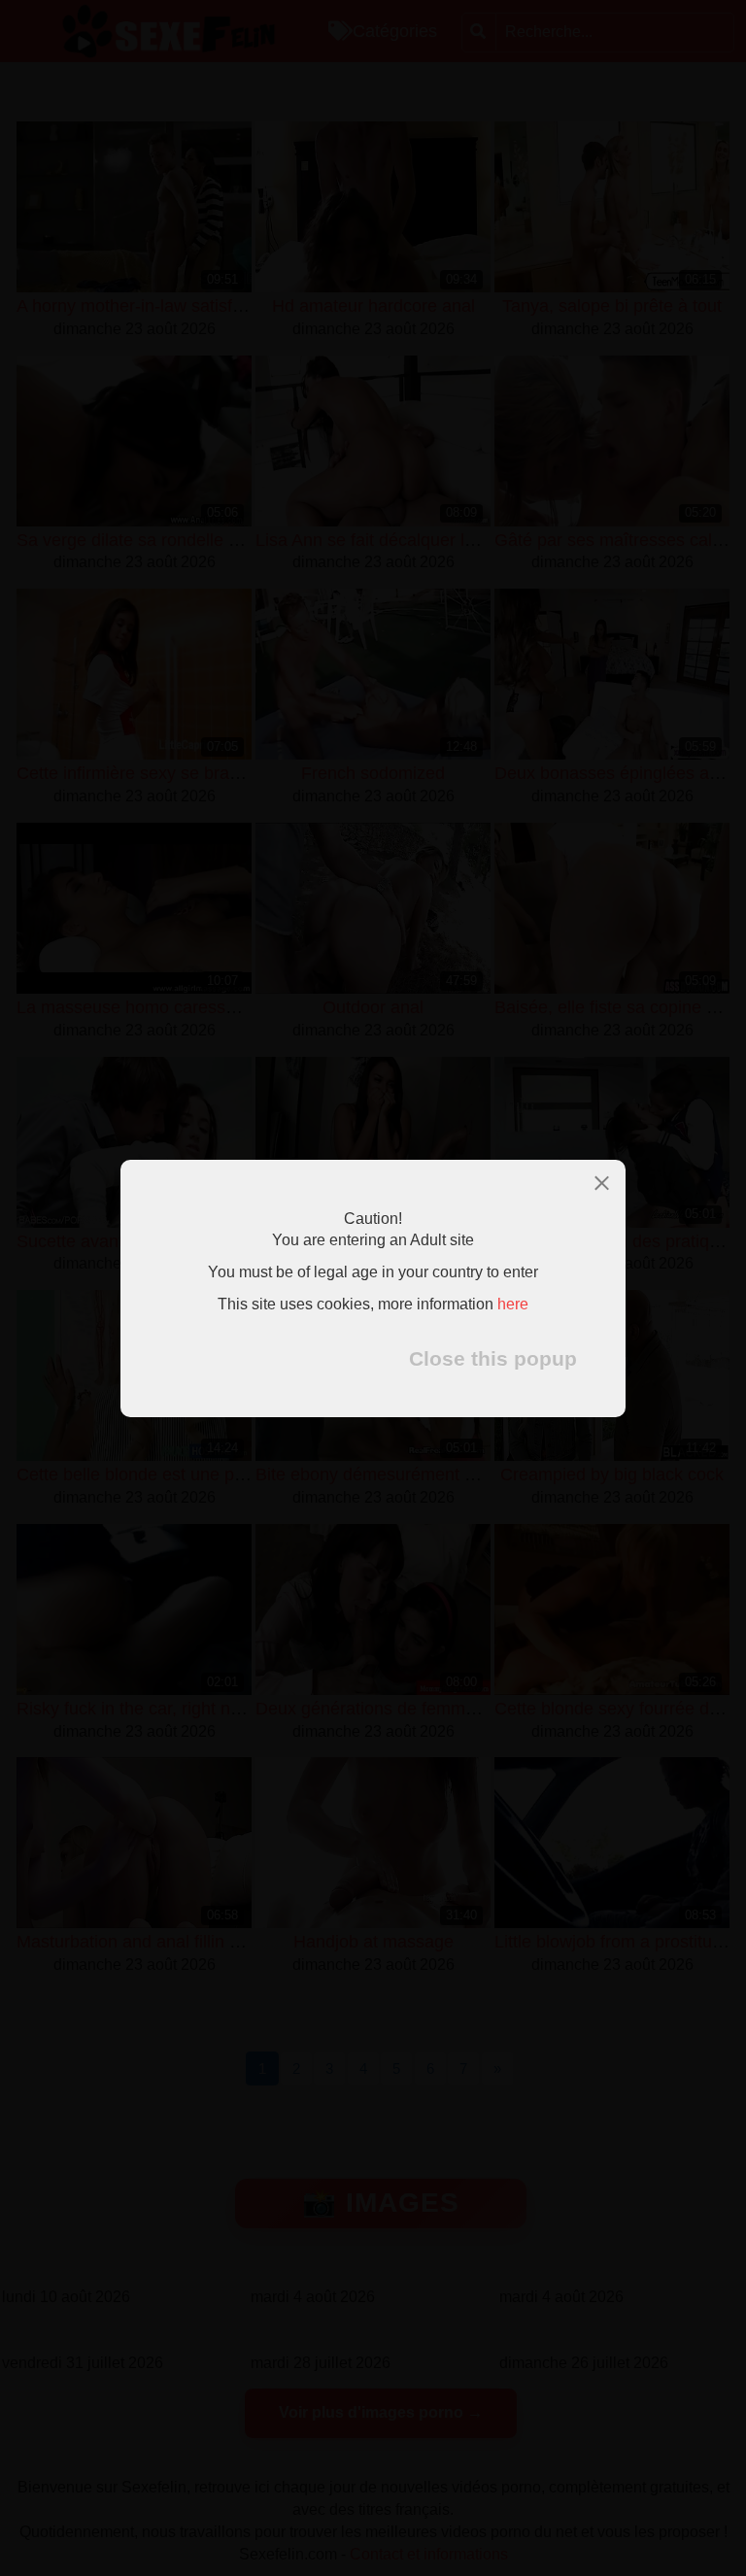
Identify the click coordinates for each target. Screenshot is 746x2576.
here (513, 1304)
